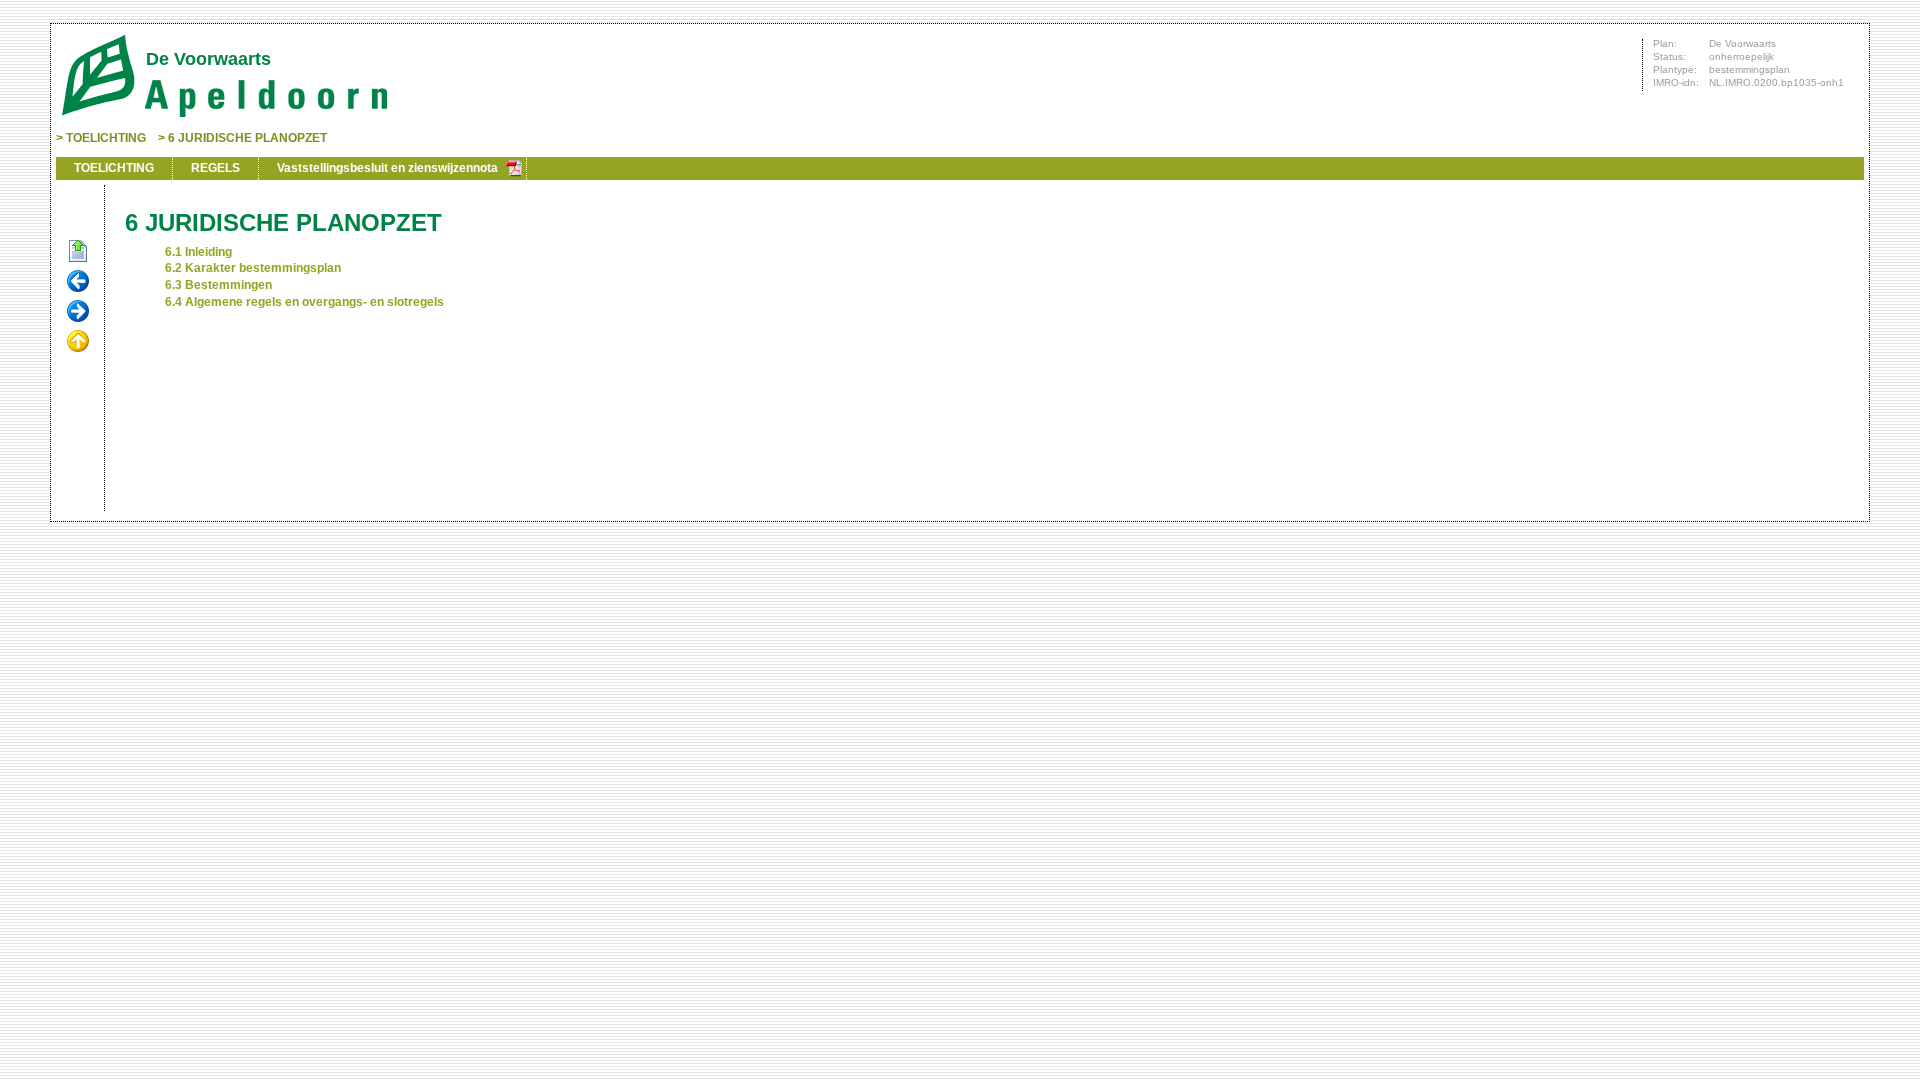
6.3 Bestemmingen (218, 285)
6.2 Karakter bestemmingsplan (253, 268)
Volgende (78, 312)
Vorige (78, 282)
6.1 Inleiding (198, 252)
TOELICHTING (106, 138)
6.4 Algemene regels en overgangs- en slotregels (304, 302)
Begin (78, 252)
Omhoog (78, 342)
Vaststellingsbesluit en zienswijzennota (387, 168)
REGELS (215, 168)
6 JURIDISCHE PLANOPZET (247, 138)
